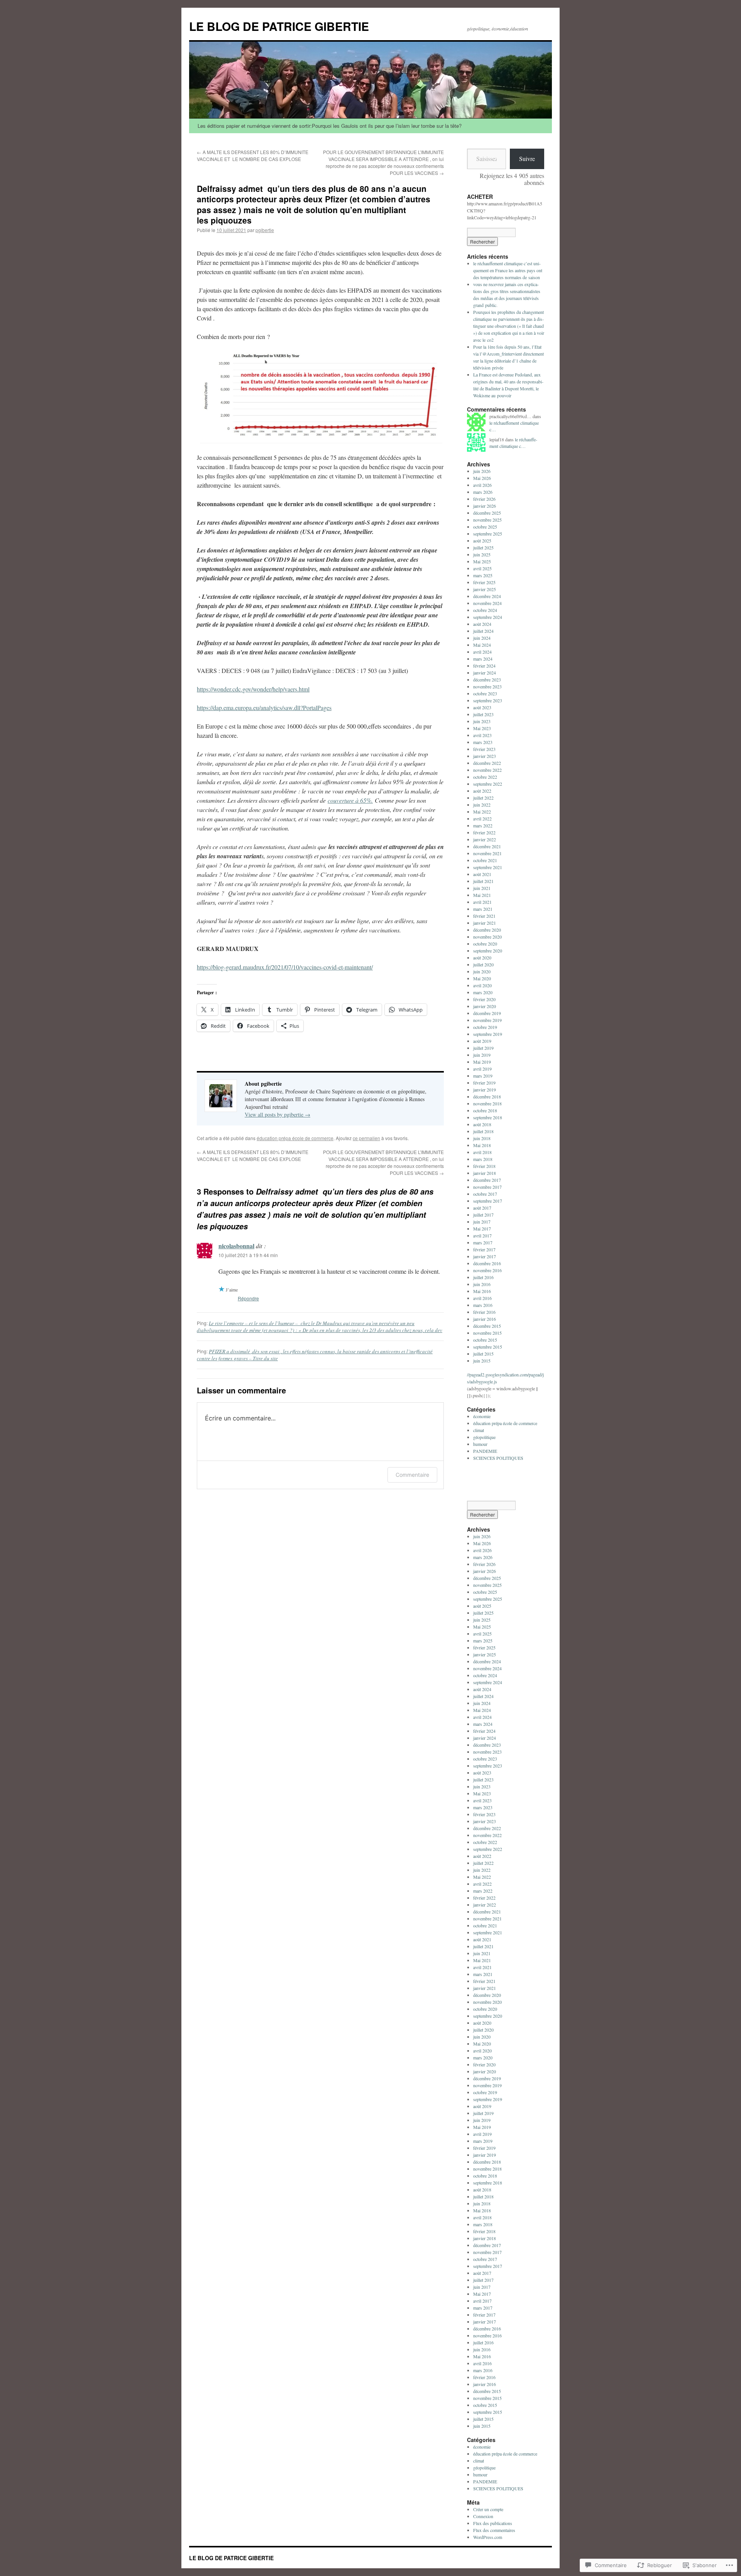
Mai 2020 (482, 978)
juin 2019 (482, 1055)
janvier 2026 (485, 506)
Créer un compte (488, 2509)
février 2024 (484, 666)
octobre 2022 (485, 777)
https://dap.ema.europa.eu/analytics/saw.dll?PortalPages (264, 708)
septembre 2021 (488, 867)
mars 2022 (483, 825)
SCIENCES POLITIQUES (498, 1458)
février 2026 (484, 499)
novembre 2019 (487, 1020)
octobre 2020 (485, 944)
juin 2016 (482, 1284)
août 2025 (482, 541)
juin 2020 (482, 971)
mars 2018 (483, 1159)
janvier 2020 (485, 1006)
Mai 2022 (482, 812)
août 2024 (482, 624)
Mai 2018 (482, 1145)
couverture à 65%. (350, 800)
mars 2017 (483, 1242)
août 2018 (482, 1124)
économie (482, 1416)
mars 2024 (483, 659)
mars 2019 (483, 1076)
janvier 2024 (485, 673)
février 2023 (484, 749)
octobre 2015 (485, 1340)
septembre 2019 (488, 1034)
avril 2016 (482, 1298)
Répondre (248, 1298)
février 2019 (484, 1083)
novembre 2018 (487, 1103)
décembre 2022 (487, 763)
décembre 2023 (487, 680)
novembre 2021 (487, 853)
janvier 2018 (485, 1173)
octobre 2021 (485, 860)
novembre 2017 (487, 1187)
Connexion (483, 2516)
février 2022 (484, 832)
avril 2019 (482, 1069)
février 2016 (484, 1312)
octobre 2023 (485, 693)
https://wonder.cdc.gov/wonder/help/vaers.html (253, 689)
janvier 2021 (485, 923)
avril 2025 (482, 568)
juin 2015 (482, 1361)
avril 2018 (482, 1152)
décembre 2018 (487, 1096)
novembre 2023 (487, 686)
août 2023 (482, 707)
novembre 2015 (487, 1333)
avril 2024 (482, 652)
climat (479, 1430)
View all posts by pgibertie (277, 1114)
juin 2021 (482, 888)
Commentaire (412, 1475)
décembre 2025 (487, 513)
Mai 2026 (482, 478)
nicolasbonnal (236, 1246)
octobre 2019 (485, 1027)
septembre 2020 (488, 951)
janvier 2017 (485, 1256)
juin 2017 (482, 1222)
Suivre (527, 158)
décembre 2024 (487, 596)
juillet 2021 (483, 881)
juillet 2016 (483, 1277)
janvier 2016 (485, 1319)
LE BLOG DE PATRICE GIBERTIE (279, 26)
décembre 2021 (487, 846)
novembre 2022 (487, 770)
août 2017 (482, 1208)
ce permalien (366, 1138)
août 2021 (482, 874)
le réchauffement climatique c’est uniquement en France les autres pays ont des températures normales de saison (508, 270)
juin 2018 (482, 1138)
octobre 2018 (485, 1110)
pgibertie (265, 230)
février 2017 (484, 1249)
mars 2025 (483, 575)
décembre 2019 (487, 1013)
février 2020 (484, 999)
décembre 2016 (487, 1263)
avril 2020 (482, 985)
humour (480, 1444)
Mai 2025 (482, 561)
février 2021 (484, 916)
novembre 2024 (487, 603)
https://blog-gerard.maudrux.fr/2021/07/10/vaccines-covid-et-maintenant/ (285, 967)
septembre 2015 (488, 1347)
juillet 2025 (483, 547)
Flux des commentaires (494, 2530)
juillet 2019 (483, 1048)
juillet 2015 (483, 1354)
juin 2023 (482, 721)
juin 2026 (482, 471)
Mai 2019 (482, 1062)
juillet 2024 (483, 631)
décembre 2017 (487, 1180)
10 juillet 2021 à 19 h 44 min (248, 1255)
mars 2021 (483, 909)
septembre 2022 (488, 784)
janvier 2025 (485, 589)
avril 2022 (482, 819)
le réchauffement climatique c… (513, 443)
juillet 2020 (483, 964)
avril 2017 (482, 1235)
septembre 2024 (488, 617)
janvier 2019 (485, 1090)
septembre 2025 (488, 534)
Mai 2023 (482, 728)
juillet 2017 (483, 1215)
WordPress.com (488, 2537)
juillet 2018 (483, 1131)
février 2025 (484, 582)
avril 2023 (482, 735)
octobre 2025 (485, 527)
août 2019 (482, 1041)
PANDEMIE (485, 1451)
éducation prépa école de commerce (295, 1138)
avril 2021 (482, 902)
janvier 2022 (485, 839)
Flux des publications (493, 2523)
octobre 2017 (485, 1194)
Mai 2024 (482, 645)
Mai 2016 (482, 1291)
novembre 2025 (487, 520)
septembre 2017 (488, 1201)
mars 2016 (483, 1305)
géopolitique (484, 1437)
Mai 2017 (482, 1229)
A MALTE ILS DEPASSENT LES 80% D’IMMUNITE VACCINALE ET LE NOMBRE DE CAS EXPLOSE (253, 155)
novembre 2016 (487, 1270)
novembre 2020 (487, 937)
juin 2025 (482, 554)
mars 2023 (483, 742)
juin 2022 (482, 805)
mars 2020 (483, 992)
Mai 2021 (482, 895)
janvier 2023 (485, 756)
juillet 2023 (483, 714)
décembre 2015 (487, 1326)
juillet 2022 (483, 798)
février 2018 (484, 1166)
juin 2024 (482, 638)
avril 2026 (482, 485)
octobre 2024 (485, 610)
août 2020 (482, 958)
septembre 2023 (488, 700)
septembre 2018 (488, 1117)
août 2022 (482, 791)
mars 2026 (483, 492)
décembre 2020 (487, 930)
